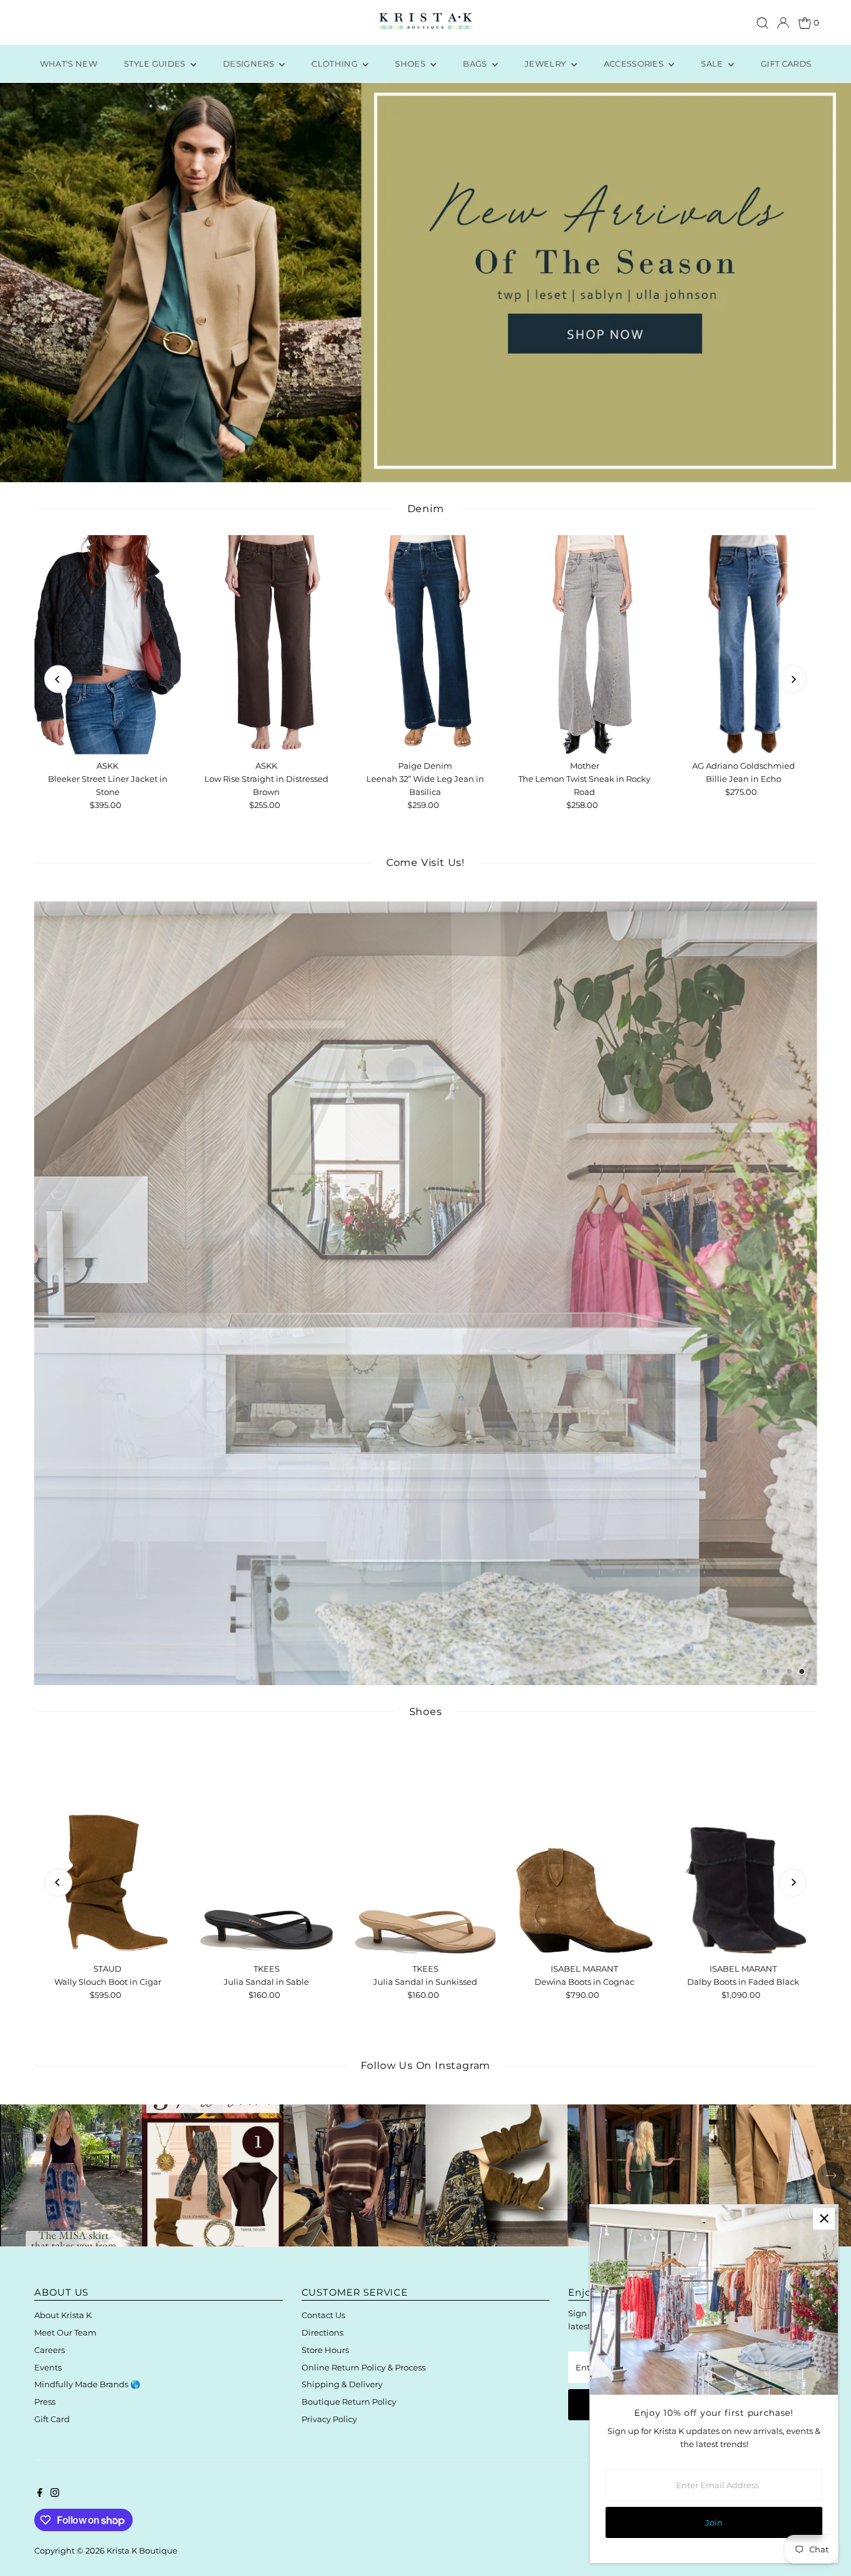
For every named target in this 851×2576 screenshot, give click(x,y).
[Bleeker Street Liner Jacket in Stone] (107, 645)
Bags (476, 64)
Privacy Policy (329, 2419)
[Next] (793, 679)
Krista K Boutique (142, 2550)
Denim (426, 509)
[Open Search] (763, 23)
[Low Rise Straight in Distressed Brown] (266, 645)
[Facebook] (40, 2494)
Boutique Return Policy (349, 2402)
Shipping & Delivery (342, 2384)
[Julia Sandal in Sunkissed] (425, 1848)
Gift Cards (786, 64)
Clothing (335, 64)
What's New (69, 64)
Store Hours (325, 2350)
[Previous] (58, 679)
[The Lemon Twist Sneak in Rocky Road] (584, 645)
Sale (713, 64)
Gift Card (52, 2419)
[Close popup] (824, 2219)
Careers (50, 2350)
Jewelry (546, 64)
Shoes (411, 64)
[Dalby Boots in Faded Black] (744, 1848)
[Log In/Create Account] (783, 23)
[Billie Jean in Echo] (744, 645)
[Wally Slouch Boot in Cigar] (107, 1848)
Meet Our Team (65, 2332)
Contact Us (323, 2315)
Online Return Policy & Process (364, 2367)
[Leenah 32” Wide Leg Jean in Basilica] (425, 645)
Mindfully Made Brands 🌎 (87, 2384)
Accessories (635, 64)
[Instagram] (55, 2494)
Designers (250, 64)
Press (45, 2402)
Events (48, 2367)
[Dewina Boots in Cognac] (584, 1848)
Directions (322, 2332)
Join (714, 2522)
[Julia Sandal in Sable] (266, 1848)
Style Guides (156, 64)
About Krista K (63, 2315)
